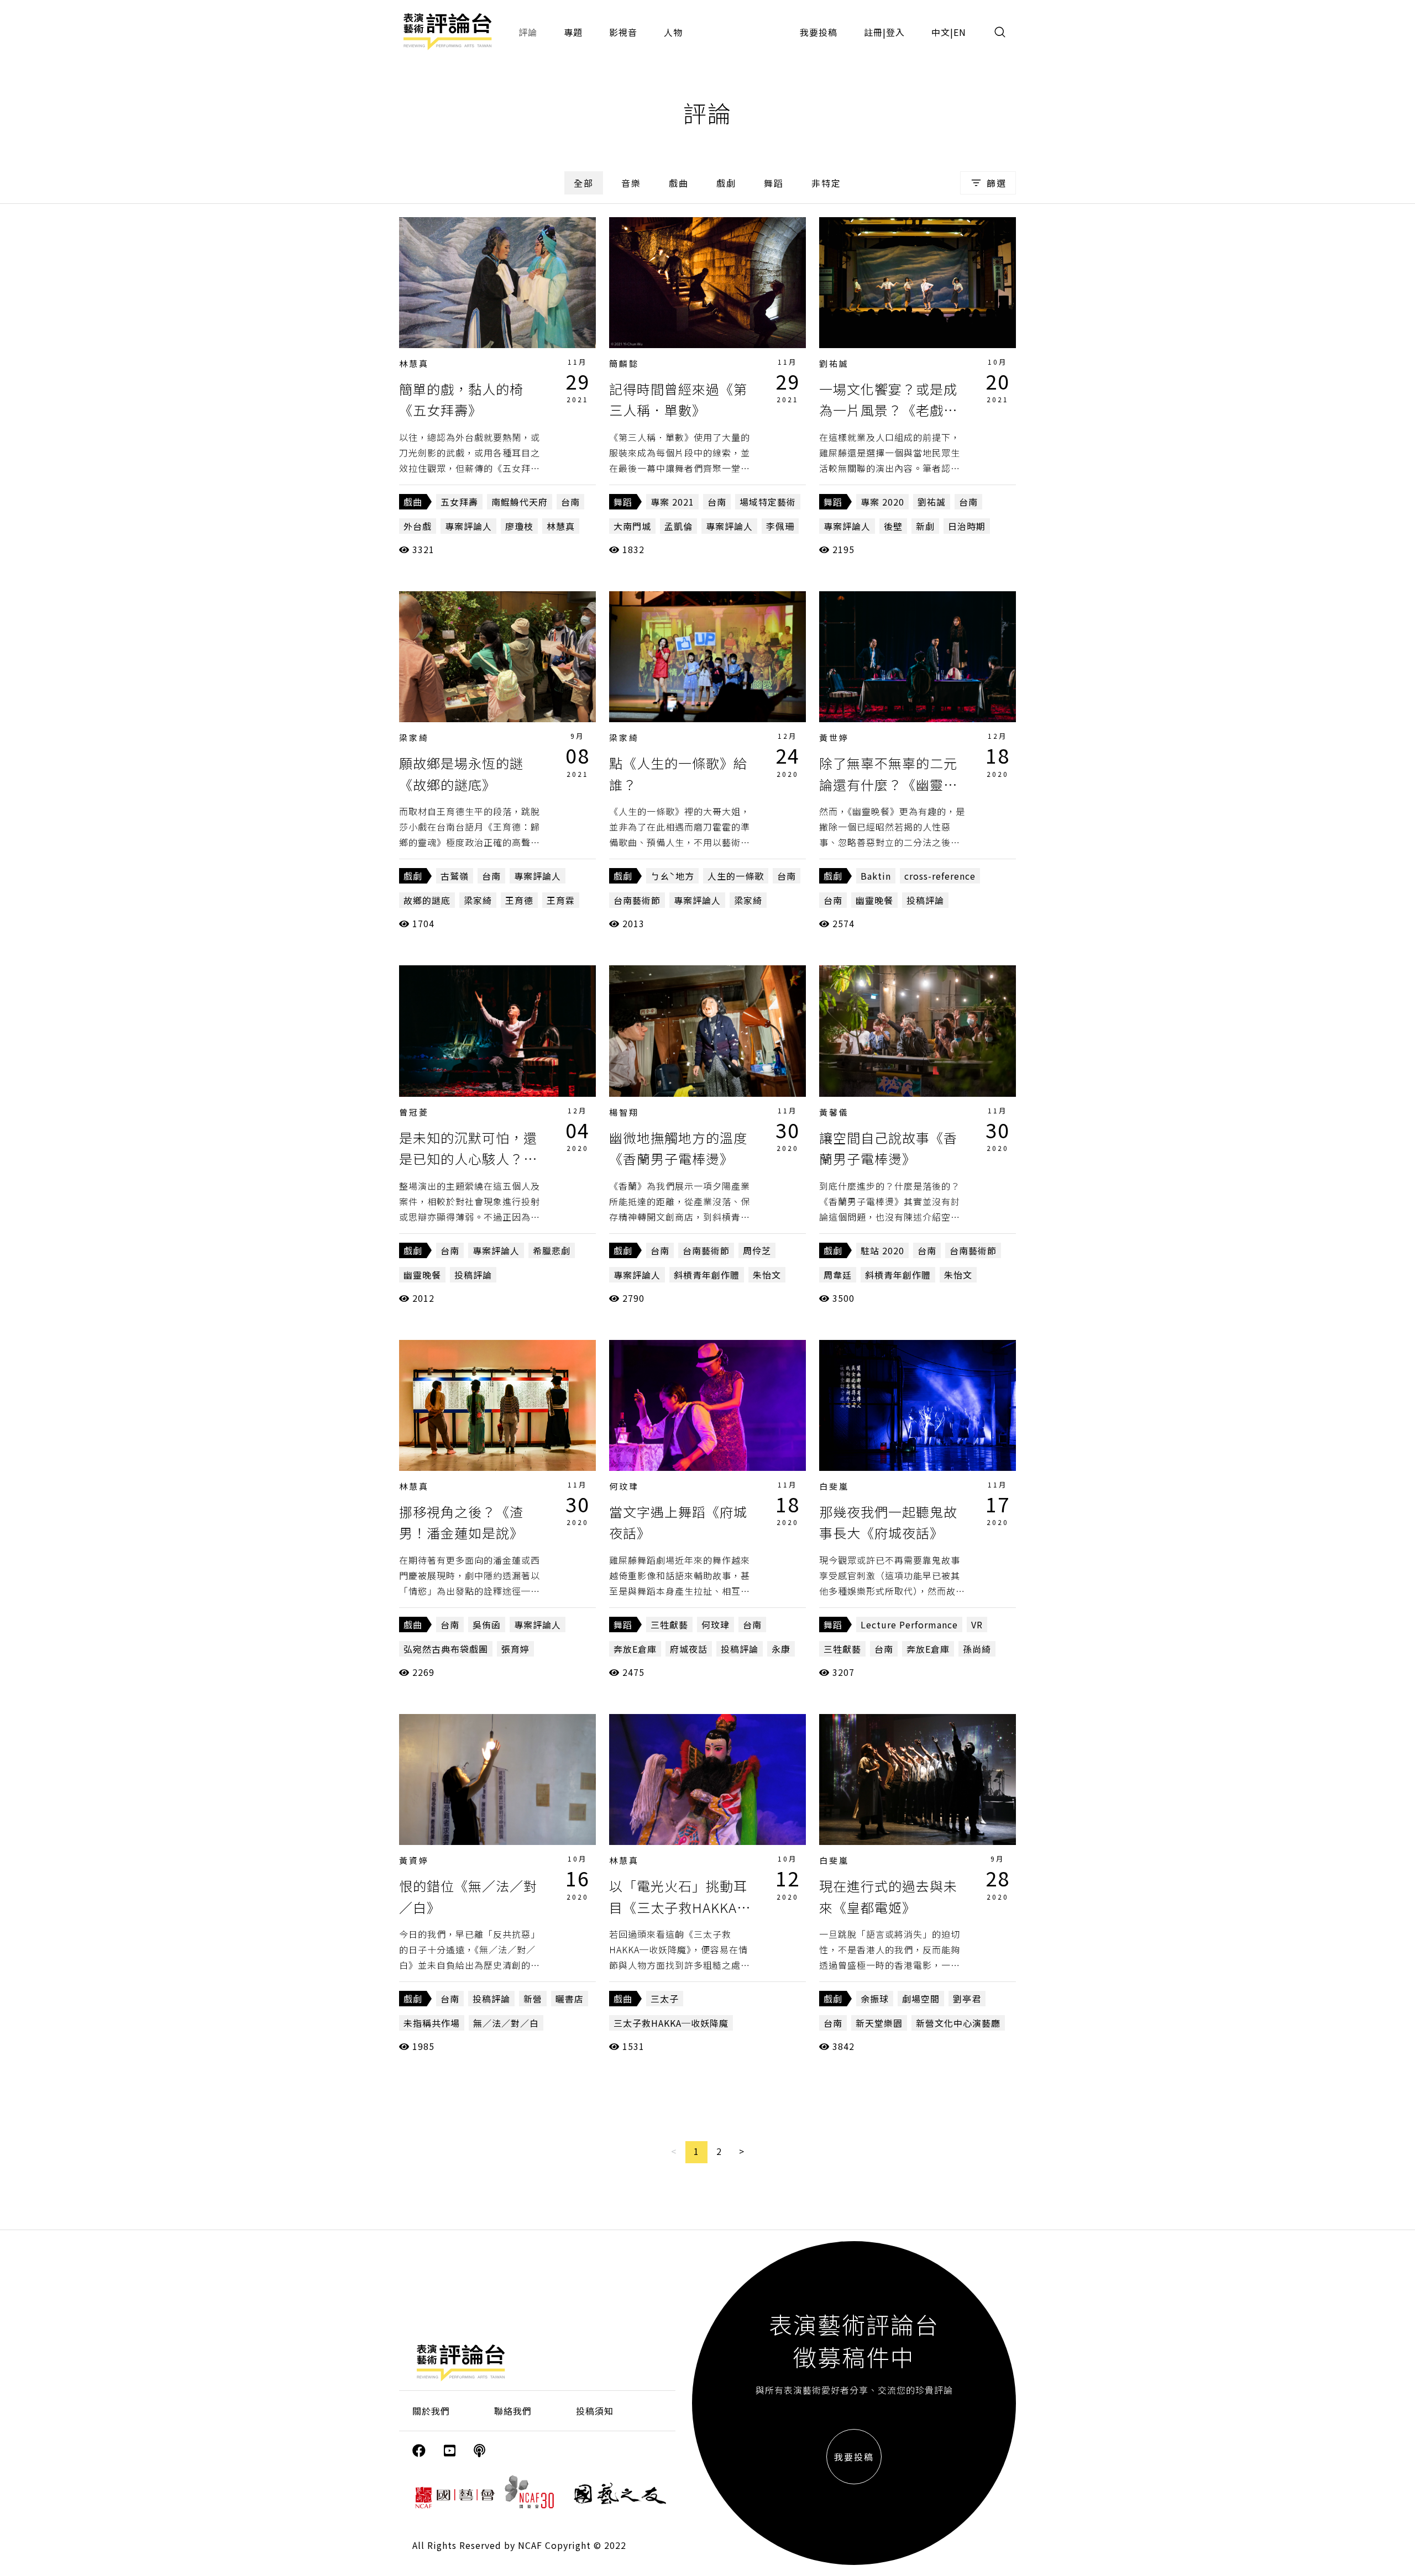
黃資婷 (414, 1860)
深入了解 (497, 282)
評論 (528, 32)
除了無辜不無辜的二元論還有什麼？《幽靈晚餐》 (888, 784)
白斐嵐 (834, 1486)
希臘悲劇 (552, 1250)
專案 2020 (882, 502)
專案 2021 (672, 502)
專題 (573, 32)
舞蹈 (774, 183)
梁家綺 (414, 737)
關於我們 (431, 2411)
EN (960, 32)
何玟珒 (624, 1486)
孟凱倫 (678, 526)
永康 (781, 1649)
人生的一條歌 (736, 876)
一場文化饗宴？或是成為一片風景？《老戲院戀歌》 (888, 410)
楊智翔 (624, 1112)
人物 (673, 32)
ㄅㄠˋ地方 (672, 876)
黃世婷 (834, 737)
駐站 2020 (882, 1250)
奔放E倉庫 (635, 1649)
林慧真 (414, 363)
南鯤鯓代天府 (520, 502)
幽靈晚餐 (874, 900)
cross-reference (940, 876)
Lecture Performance (909, 1625)
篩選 (997, 183)
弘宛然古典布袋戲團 (446, 1649)
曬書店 (570, 1999)
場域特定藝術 (768, 502)
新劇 (925, 526)
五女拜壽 (459, 502)
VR (977, 1625)
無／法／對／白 (506, 2023)
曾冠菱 (414, 1112)
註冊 (873, 32)
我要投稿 (819, 32)
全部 (584, 183)
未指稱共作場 (432, 2023)
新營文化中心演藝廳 (958, 2023)
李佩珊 (780, 526)
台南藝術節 (637, 900)
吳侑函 (487, 1625)
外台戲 (418, 526)
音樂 (631, 183)
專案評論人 (468, 526)
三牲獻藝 (669, 1625)
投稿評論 (925, 900)
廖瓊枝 (519, 526)
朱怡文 (767, 1275)
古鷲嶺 (455, 876)
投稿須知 (595, 2411)
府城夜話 (689, 1649)
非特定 (826, 183)
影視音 (623, 32)
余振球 (875, 1999)
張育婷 (515, 1649)
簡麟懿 (624, 363)
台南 (570, 502)
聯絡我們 (513, 2411)
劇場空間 (921, 1999)
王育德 (519, 900)
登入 (895, 32)
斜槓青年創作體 (707, 1275)
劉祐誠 (834, 363)
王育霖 (561, 900)
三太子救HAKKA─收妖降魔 (671, 2023)
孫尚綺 (977, 1649)
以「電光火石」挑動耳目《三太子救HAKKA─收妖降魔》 (680, 1907)
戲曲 (679, 183)
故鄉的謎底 (427, 900)
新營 (533, 1999)
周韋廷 (838, 1275)
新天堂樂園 (879, 2023)
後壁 (893, 526)
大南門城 (632, 526)
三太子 (665, 1999)
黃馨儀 (834, 1112)
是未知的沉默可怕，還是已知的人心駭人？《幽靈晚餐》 (468, 1159)
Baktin (876, 876)
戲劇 (726, 183)
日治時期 (967, 526)
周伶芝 (757, 1250)
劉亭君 (967, 1999)
